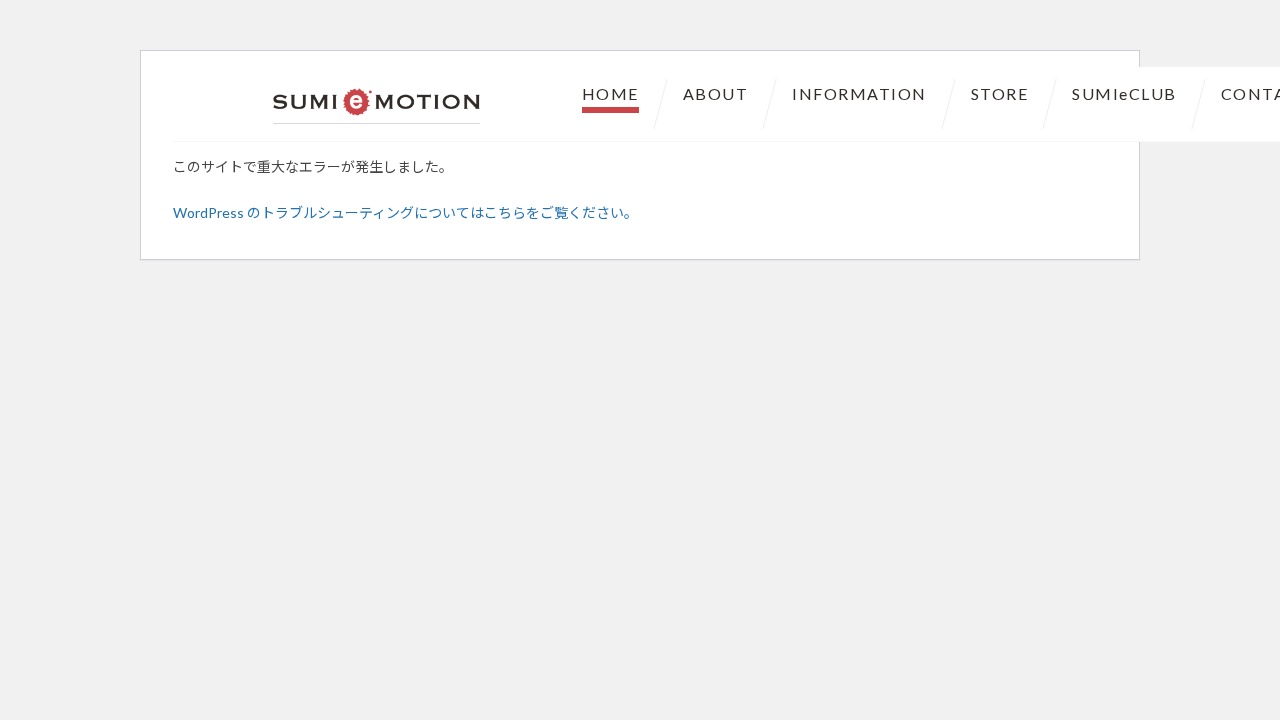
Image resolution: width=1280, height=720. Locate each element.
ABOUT (716, 93)
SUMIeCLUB (1124, 93)
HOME (610, 93)
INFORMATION (859, 93)
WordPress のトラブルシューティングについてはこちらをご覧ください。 (405, 212)
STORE (1000, 93)
